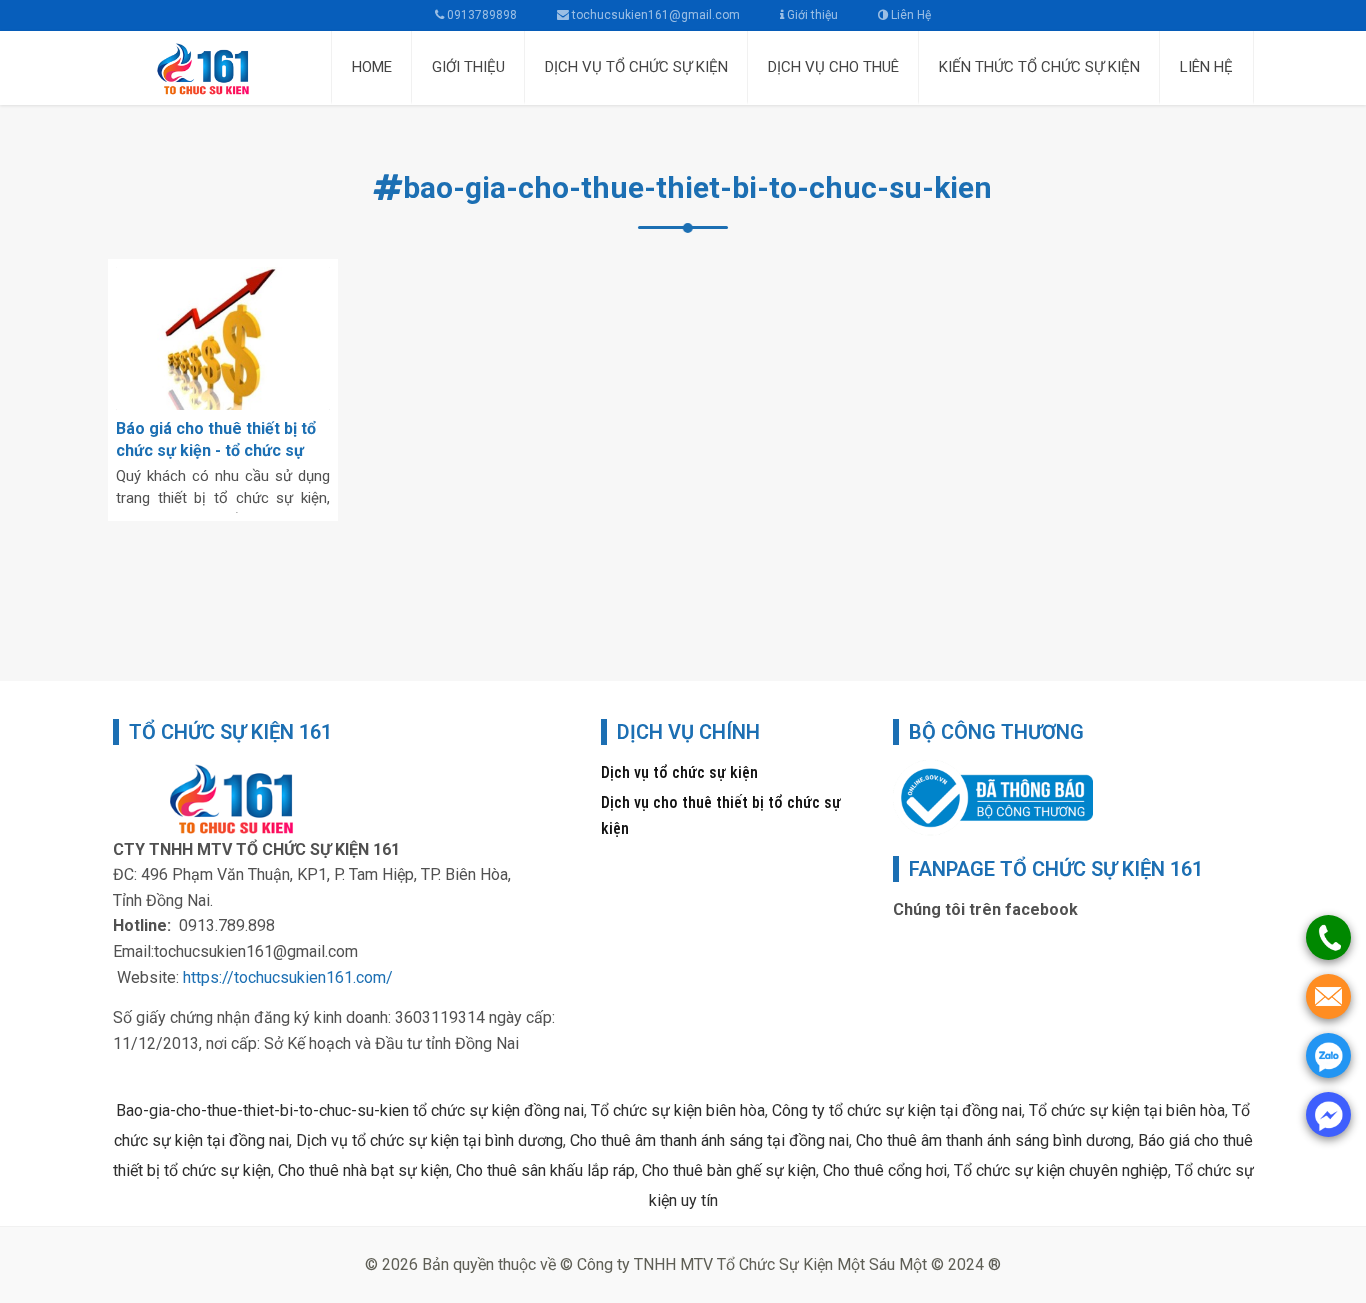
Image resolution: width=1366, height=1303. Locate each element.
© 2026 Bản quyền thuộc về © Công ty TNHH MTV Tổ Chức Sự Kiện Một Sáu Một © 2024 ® (683, 1264)
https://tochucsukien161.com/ (288, 977)
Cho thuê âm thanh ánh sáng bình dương (993, 1140)
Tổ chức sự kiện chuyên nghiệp (1061, 1170)
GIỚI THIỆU (468, 67)
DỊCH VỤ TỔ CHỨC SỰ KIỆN (636, 67)
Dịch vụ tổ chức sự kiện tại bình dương (429, 1140)
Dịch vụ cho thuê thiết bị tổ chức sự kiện (721, 815)
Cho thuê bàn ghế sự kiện (729, 1170)
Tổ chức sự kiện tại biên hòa (1127, 1110)
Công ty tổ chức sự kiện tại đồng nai (897, 1110)
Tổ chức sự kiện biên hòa (678, 1110)
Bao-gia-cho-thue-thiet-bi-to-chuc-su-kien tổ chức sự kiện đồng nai (350, 1110)
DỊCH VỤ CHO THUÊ (833, 67)
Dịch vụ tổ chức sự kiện (679, 772)
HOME (372, 67)
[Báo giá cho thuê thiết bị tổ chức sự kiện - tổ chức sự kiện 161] (223, 338)
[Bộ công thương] (993, 796)
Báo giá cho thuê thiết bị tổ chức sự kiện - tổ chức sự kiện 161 (216, 450)
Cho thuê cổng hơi (885, 1170)
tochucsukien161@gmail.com (656, 15)
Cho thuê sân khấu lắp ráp (545, 1170)
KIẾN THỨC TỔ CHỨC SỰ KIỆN (1039, 67)
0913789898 (480, 15)
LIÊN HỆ (1206, 67)
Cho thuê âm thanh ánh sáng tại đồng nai (709, 1140)
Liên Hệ (909, 15)
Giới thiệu (811, 15)
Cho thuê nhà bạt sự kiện (363, 1170)
